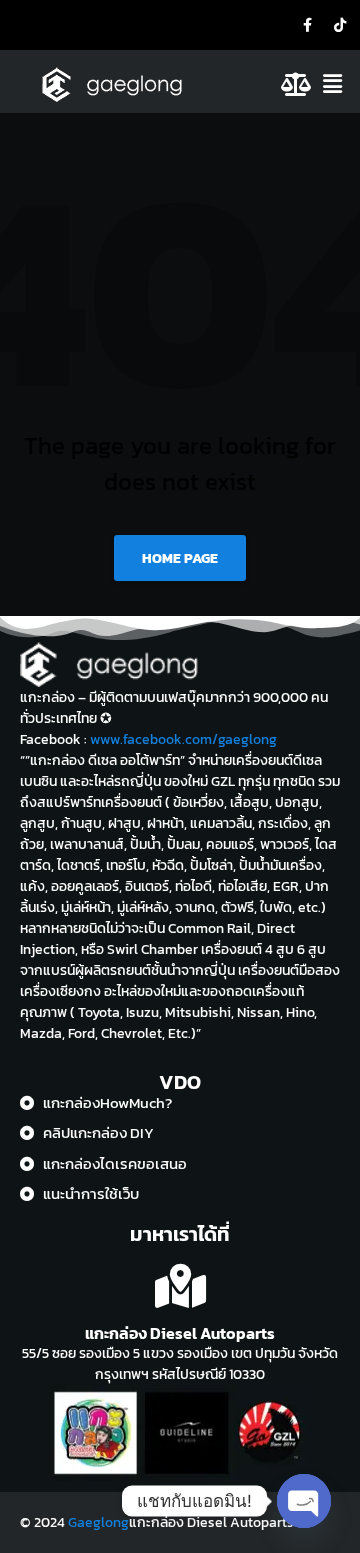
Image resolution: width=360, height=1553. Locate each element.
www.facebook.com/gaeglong (183, 739)
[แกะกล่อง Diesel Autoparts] (180, 1286)
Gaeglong (98, 1522)
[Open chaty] (304, 1501)
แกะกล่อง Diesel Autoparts (180, 1333)
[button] (338, 84)
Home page (180, 558)
